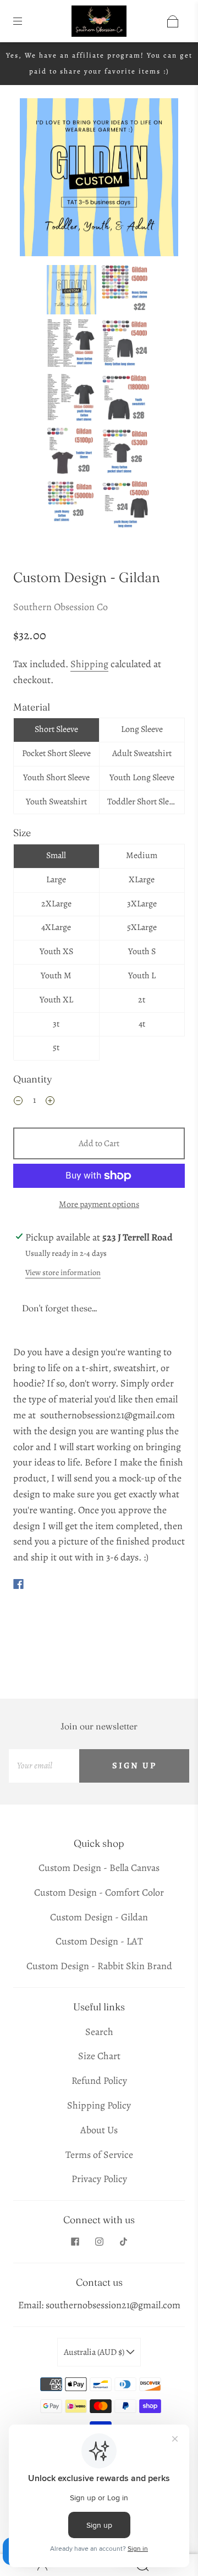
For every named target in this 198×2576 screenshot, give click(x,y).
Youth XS (56, 951)
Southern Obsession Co (61, 607)
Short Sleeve (56, 729)
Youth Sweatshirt (56, 802)
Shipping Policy (99, 2105)
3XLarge (142, 904)
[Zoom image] (99, 179)
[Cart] (173, 21)
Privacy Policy (99, 2179)
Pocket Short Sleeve (56, 753)
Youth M (56, 976)
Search (99, 2032)
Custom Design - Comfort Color (99, 1892)
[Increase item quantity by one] (50, 1102)
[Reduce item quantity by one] (18, 1102)
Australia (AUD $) (95, 2352)
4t (142, 1024)
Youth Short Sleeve (56, 777)
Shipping (89, 664)
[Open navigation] (25, 21)
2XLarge (56, 904)
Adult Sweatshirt (142, 753)
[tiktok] (123, 2242)
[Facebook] (18, 1584)
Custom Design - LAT (99, 1941)
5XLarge (142, 927)
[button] (36, 179)
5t (56, 1047)
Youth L (142, 976)
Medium (142, 855)
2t (142, 1000)
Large (56, 880)
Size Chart (99, 2056)
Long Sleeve (142, 729)
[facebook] (75, 2242)
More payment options (99, 1204)
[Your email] (44, 1766)
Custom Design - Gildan (99, 1917)
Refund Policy (99, 2081)
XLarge (142, 880)
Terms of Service (99, 2155)
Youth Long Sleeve (142, 777)
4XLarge (56, 927)
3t (56, 1024)
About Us (99, 2130)
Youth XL (56, 1000)
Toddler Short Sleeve (144, 802)
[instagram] (99, 2242)
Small (56, 855)
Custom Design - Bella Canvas (99, 1868)
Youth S (142, 951)
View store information (63, 1272)
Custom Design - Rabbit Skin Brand (99, 1966)
